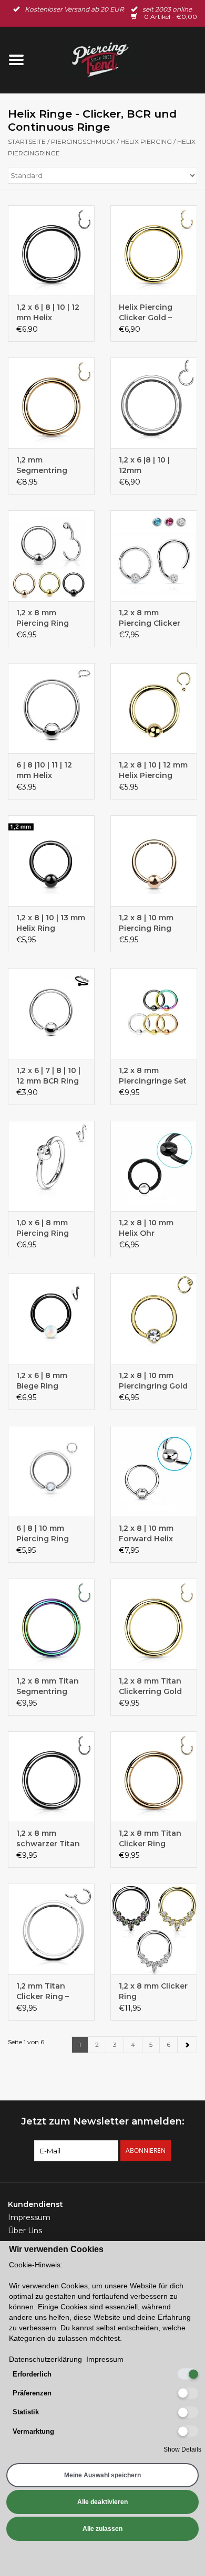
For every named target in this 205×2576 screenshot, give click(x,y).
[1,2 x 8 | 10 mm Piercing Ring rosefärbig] (154, 861)
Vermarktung (33, 2431)
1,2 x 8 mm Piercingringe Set (153, 1076)
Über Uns (25, 2231)
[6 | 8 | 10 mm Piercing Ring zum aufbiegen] (51, 1471)
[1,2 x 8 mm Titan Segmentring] (51, 1624)
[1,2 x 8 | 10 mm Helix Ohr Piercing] (154, 1166)
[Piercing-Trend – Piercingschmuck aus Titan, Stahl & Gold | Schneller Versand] (119, 59)
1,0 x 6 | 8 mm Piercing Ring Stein (43, 1228)
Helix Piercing (146, 141)
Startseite (27, 141)
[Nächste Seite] (187, 2045)
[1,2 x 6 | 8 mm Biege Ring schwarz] (51, 1318)
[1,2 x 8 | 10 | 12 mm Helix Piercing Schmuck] (154, 708)
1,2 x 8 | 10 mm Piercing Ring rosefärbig (146, 923)
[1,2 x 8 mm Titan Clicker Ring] (154, 1777)
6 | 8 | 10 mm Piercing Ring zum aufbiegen (45, 1534)
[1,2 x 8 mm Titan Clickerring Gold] (154, 1624)
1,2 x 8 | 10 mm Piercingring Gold (153, 1381)
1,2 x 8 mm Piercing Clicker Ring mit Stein (150, 618)
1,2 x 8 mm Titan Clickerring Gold (150, 1686)
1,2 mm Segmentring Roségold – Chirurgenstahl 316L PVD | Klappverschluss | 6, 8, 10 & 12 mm (50, 465)
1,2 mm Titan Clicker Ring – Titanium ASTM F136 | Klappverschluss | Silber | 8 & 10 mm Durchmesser (50, 1991)
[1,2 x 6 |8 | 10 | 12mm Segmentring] (154, 403)
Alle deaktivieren (102, 2502)
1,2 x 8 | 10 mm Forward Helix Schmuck (146, 1534)
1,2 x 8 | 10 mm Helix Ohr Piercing (146, 1228)
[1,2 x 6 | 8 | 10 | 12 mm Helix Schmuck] (51, 251)
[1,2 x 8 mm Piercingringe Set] (154, 1013)
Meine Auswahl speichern (102, 2475)
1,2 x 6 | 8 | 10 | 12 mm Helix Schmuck (48, 313)
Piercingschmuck (83, 141)
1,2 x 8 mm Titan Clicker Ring (150, 1838)
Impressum (29, 2217)
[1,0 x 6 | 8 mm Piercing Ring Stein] (51, 1166)
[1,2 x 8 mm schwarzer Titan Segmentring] (51, 1777)
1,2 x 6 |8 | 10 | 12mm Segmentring (144, 465)
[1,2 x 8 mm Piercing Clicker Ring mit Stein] (154, 556)
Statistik (26, 2412)
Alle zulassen (102, 2529)
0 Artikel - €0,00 (170, 17)
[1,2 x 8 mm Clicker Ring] (154, 1929)
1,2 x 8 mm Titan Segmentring (48, 1686)
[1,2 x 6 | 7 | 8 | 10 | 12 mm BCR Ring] (51, 1013)
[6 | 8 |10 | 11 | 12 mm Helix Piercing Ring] (51, 708)
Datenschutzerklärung (45, 2359)
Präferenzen (32, 2393)
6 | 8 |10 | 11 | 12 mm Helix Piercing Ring (44, 770)
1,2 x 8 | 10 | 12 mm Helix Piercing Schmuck (153, 770)
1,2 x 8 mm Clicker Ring (153, 1991)
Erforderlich (32, 2374)
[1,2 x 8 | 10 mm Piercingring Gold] (154, 1318)
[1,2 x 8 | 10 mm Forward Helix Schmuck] (154, 1471)
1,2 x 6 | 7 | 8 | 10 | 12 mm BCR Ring (48, 1076)
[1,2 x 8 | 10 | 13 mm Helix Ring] (51, 861)
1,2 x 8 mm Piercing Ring (43, 618)
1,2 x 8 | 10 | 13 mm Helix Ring (51, 923)
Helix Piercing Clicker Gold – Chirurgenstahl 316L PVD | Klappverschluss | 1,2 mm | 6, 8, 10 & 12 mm (153, 313)
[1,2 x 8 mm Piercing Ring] (51, 556)
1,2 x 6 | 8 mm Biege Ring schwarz (42, 1381)
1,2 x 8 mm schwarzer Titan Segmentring (48, 1839)
